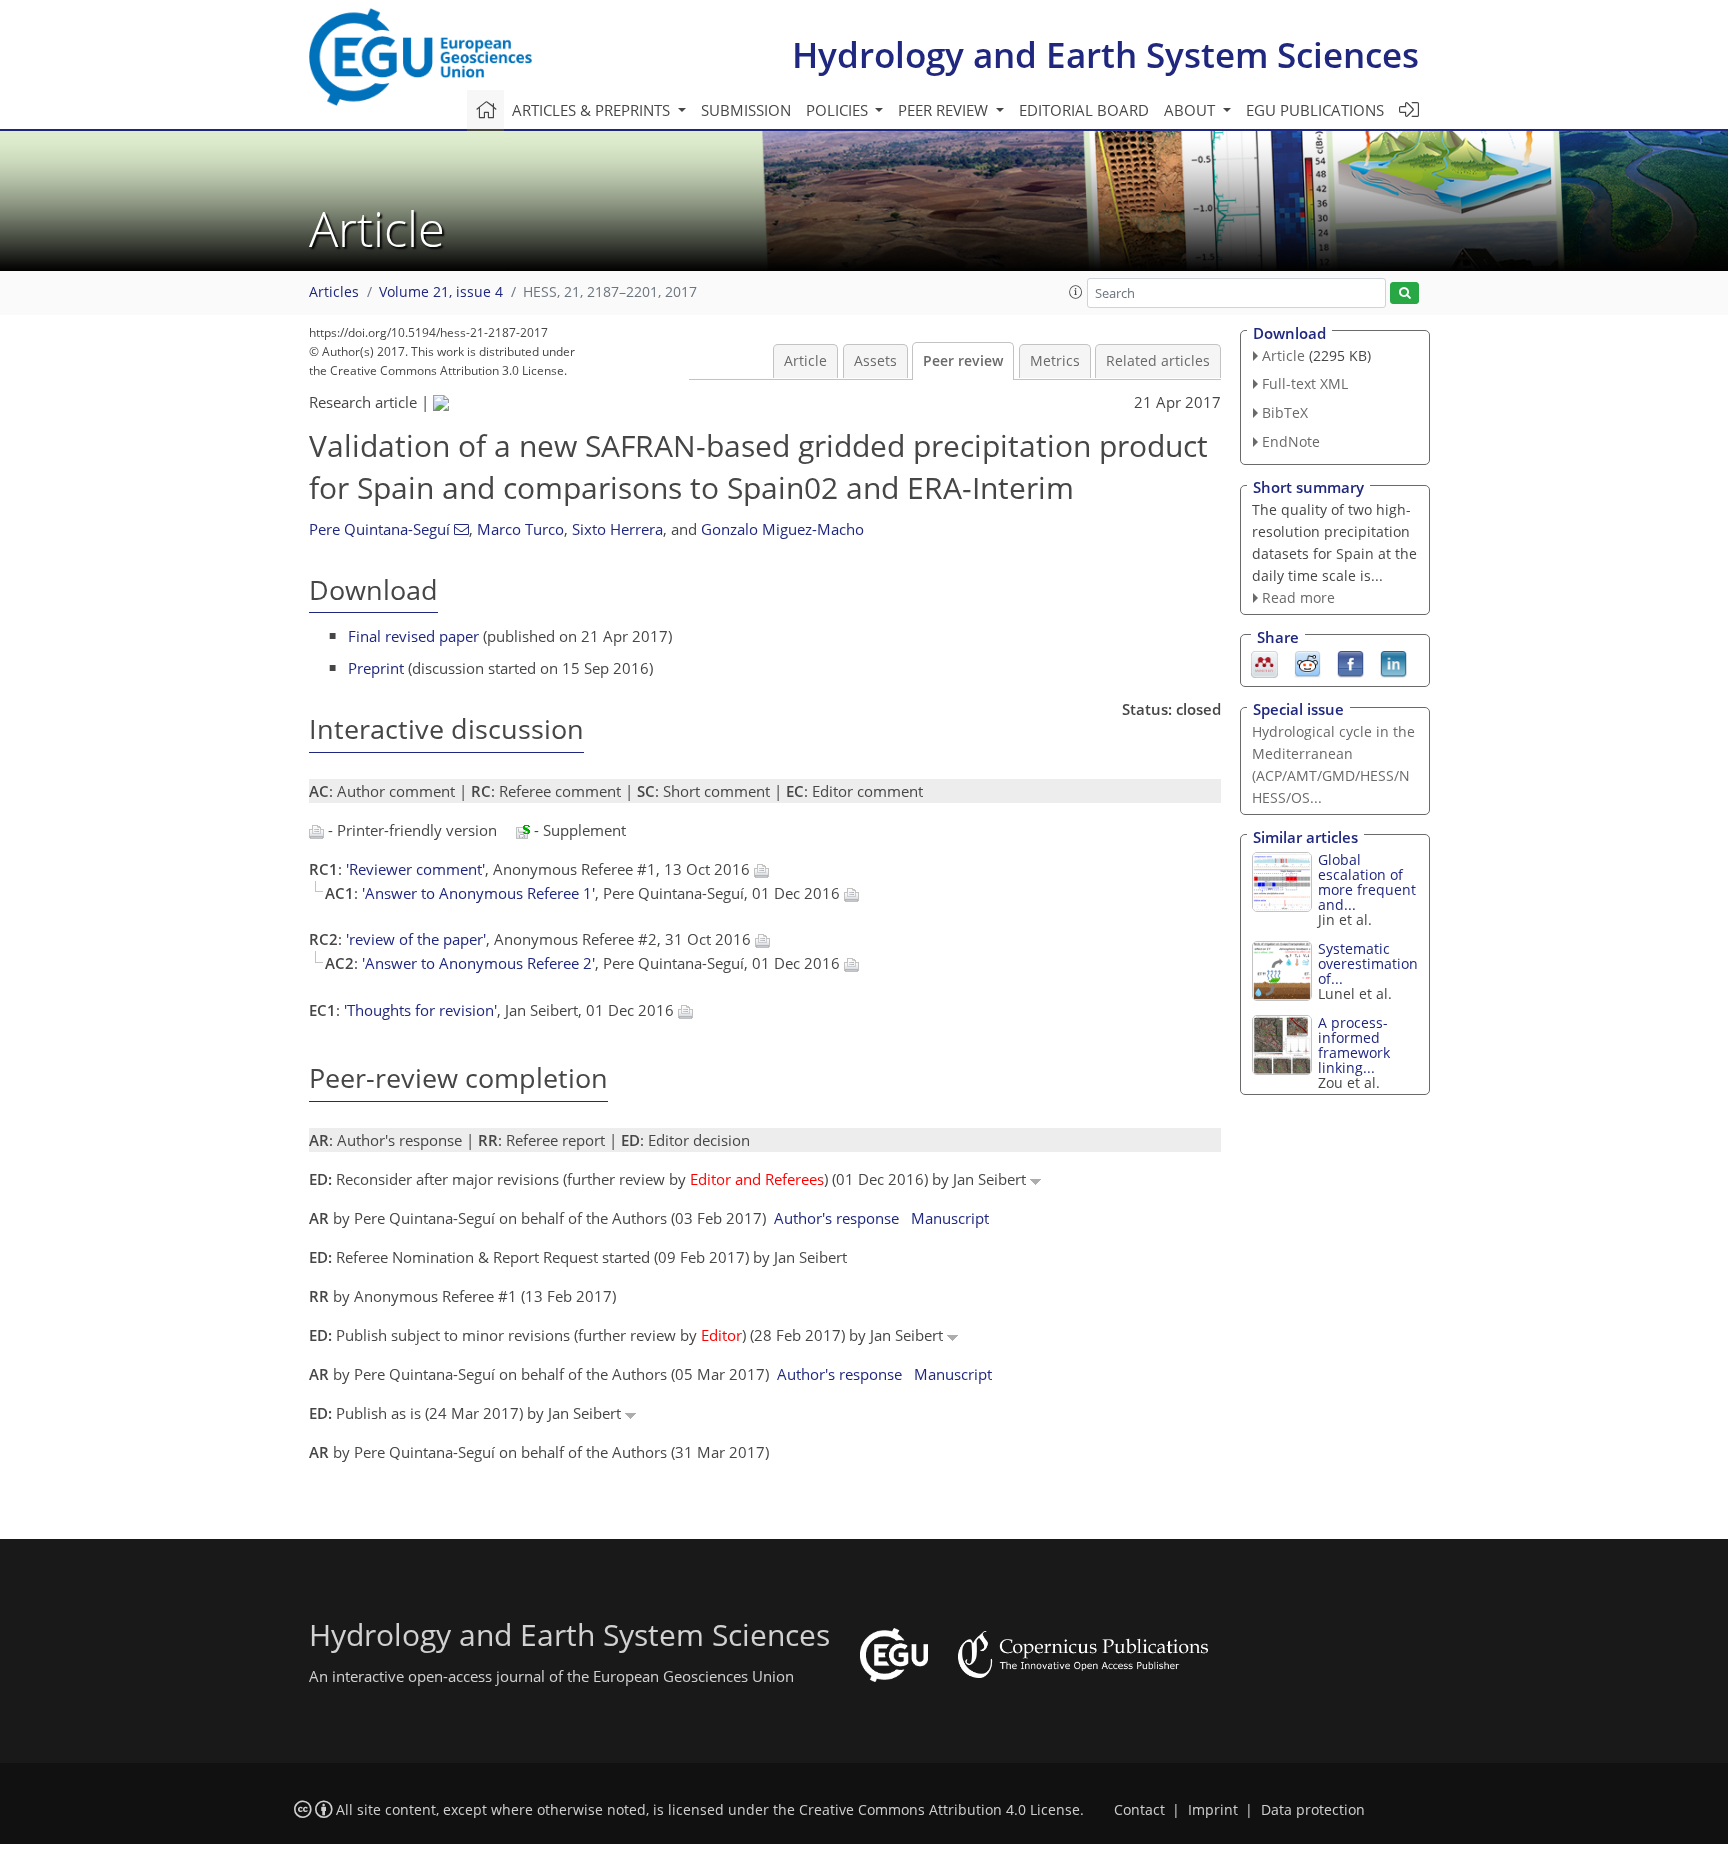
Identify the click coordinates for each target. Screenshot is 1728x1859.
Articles (334, 292)
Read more (1298, 597)
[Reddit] (1307, 663)
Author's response (836, 1218)
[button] (1076, 292)
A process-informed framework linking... (1354, 1045)
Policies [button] (839, 110)
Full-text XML (1305, 383)
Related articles (1158, 361)
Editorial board (1084, 110)
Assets (875, 361)
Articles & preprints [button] (593, 110)
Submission (746, 110)
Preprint (376, 668)
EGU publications (1315, 110)
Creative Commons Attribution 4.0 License (939, 1810)
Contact (1139, 1810)
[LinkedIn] (1393, 663)
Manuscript (950, 1218)
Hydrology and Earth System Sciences (1105, 54)
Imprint (1213, 1810)
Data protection (1313, 1810)
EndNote (1291, 441)
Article (805, 361)
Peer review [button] (945, 110)
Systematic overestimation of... (1368, 963)
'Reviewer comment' (415, 869)
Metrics (1055, 361)
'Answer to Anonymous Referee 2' (478, 963)
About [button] (1191, 110)
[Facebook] (1350, 663)
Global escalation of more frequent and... (1367, 882)
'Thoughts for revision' (420, 1010)
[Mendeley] (1264, 663)
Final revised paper (413, 636)
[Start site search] (1404, 293)
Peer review (963, 361)
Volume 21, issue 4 (441, 292)
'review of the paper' (416, 939)
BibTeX (1285, 412)
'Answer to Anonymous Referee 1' (478, 893)
